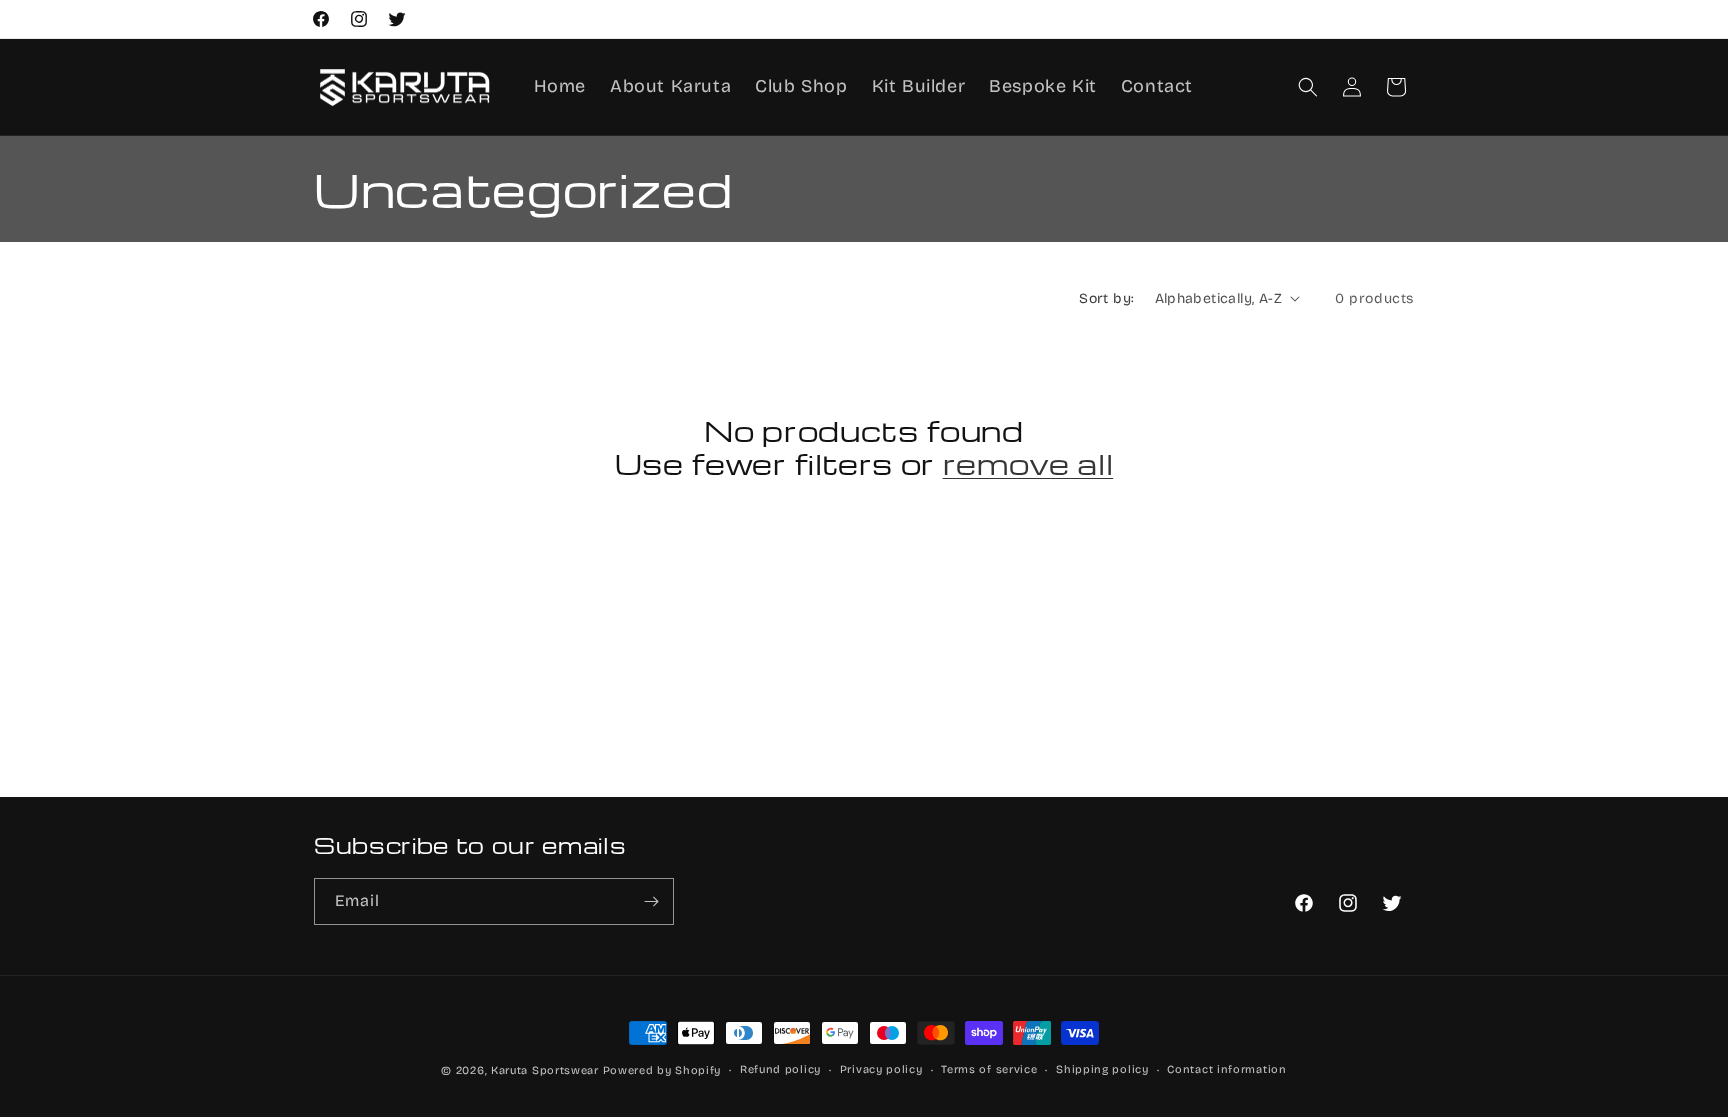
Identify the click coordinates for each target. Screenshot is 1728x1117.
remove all (1028, 464)
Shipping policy (1102, 1069)
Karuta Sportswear (545, 1070)
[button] (1308, 87)
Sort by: (1106, 298)
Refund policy (780, 1069)
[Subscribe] (651, 901)
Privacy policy (881, 1069)
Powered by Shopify (662, 1070)
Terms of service (989, 1069)
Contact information (1226, 1069)
